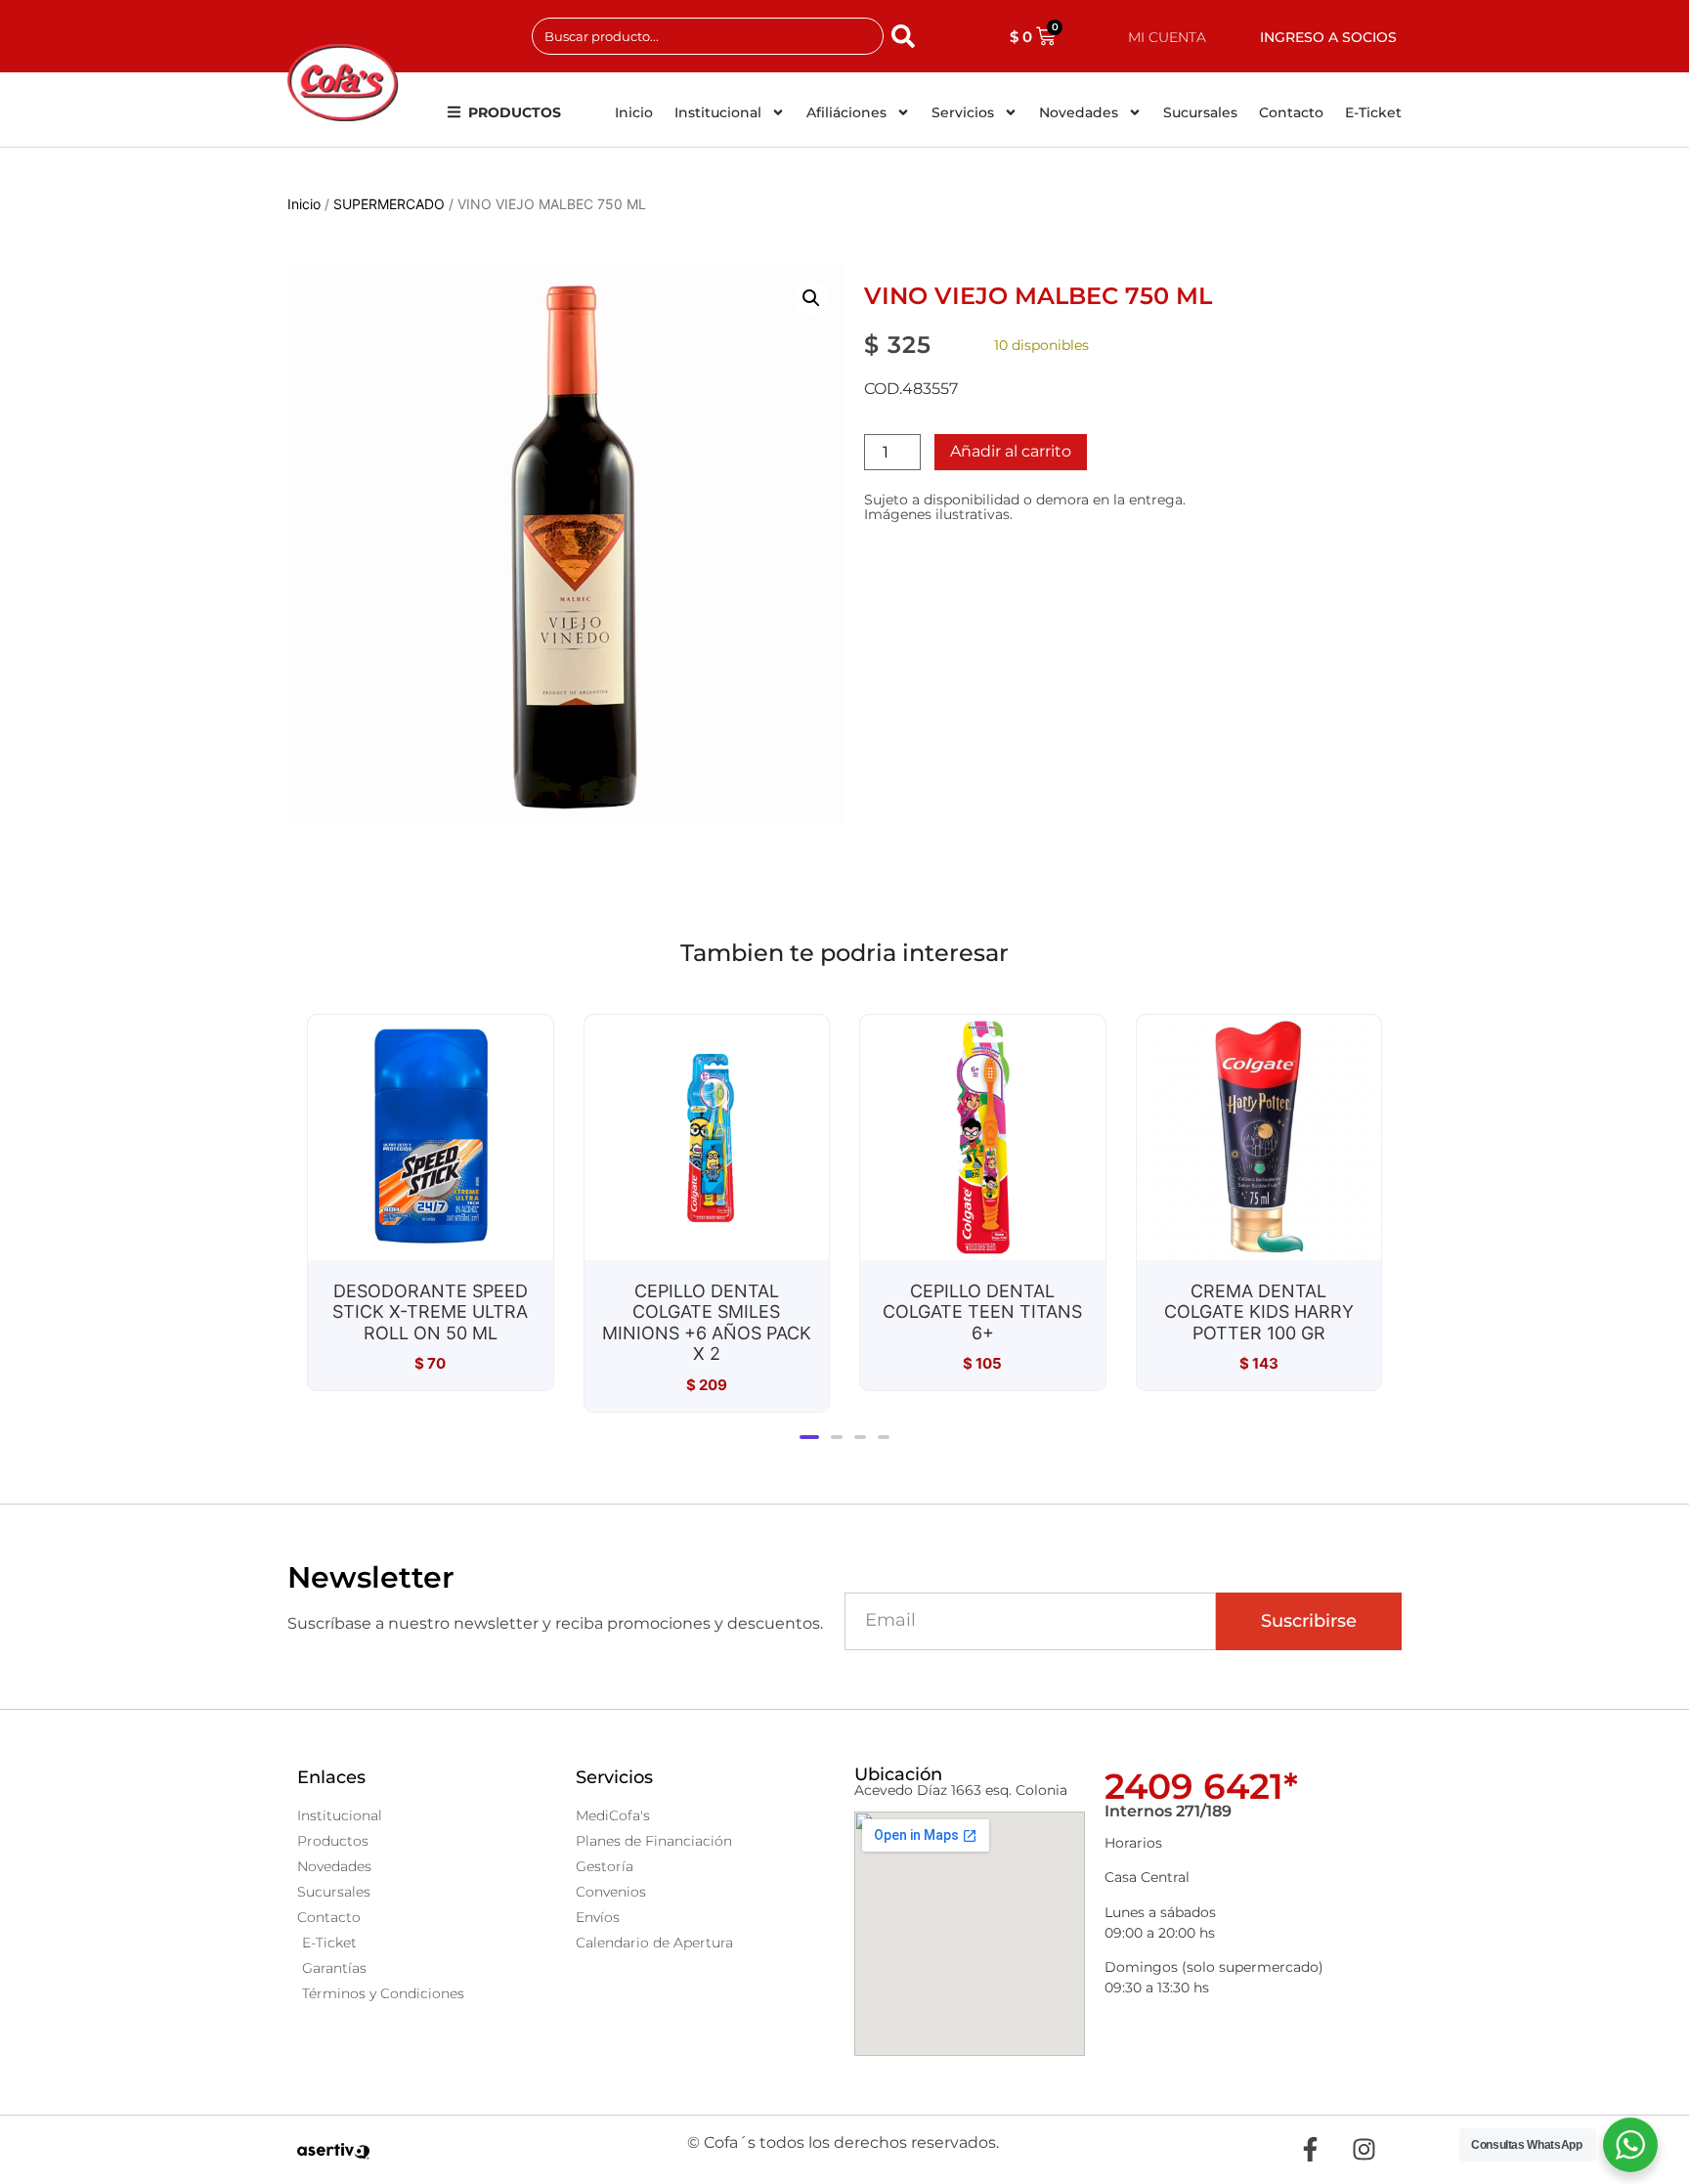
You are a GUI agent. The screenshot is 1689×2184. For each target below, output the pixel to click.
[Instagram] (1364, 2150)
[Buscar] (907, 36)
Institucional (718, 112)
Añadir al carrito (1011, 451)
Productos (515, 112)
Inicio (634, 112)
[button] (811, 298)
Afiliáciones (846, 112)
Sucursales (1200, 112)
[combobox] (708, 36)
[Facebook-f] (1310, 2150)
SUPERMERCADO (389, 204)
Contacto (1291, 112)
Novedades (1079, 112)
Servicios (963, 112)
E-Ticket (1373, 112)
